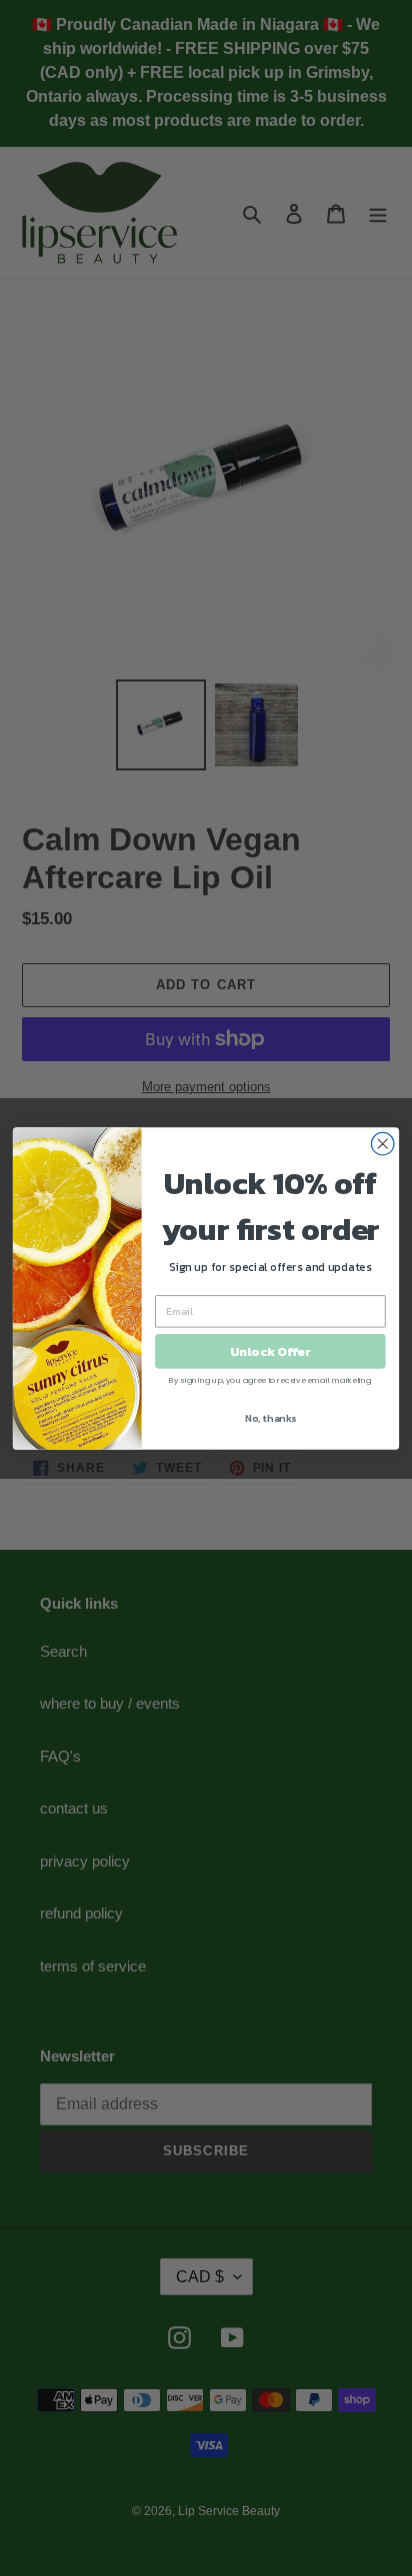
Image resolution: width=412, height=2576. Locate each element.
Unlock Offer (270, 1350)
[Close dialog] (382, 1144)
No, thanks (271, 1417)
